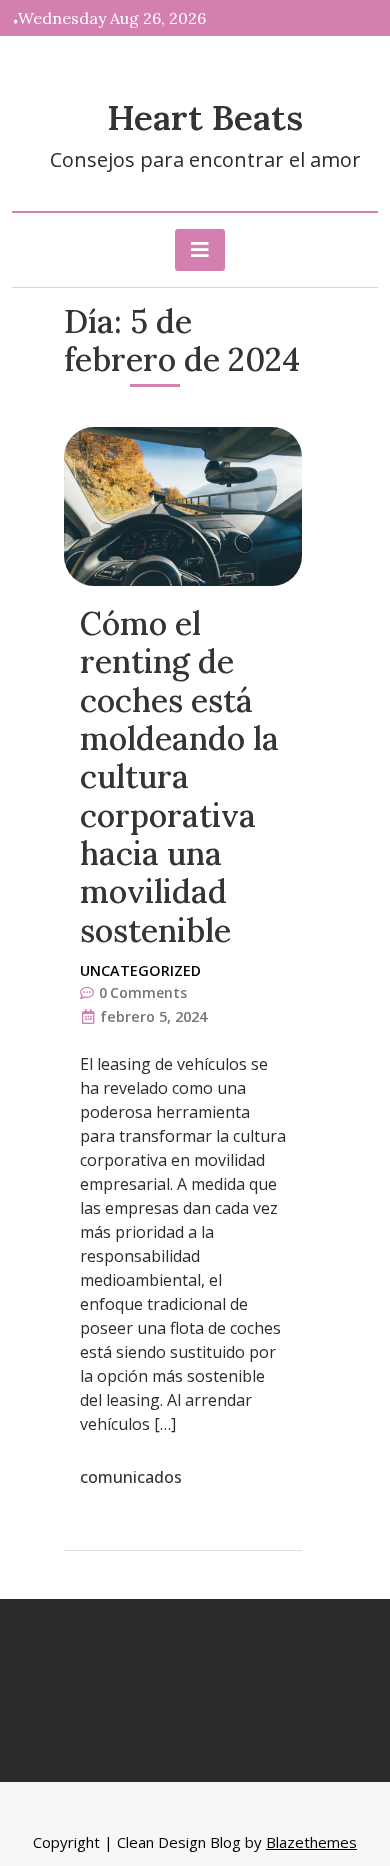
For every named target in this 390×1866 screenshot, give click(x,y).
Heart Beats (205, 117)
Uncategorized (140, 970)
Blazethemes (311, 1842)
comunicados (131, 1477)
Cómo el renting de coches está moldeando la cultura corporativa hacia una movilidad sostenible (179, 777)
